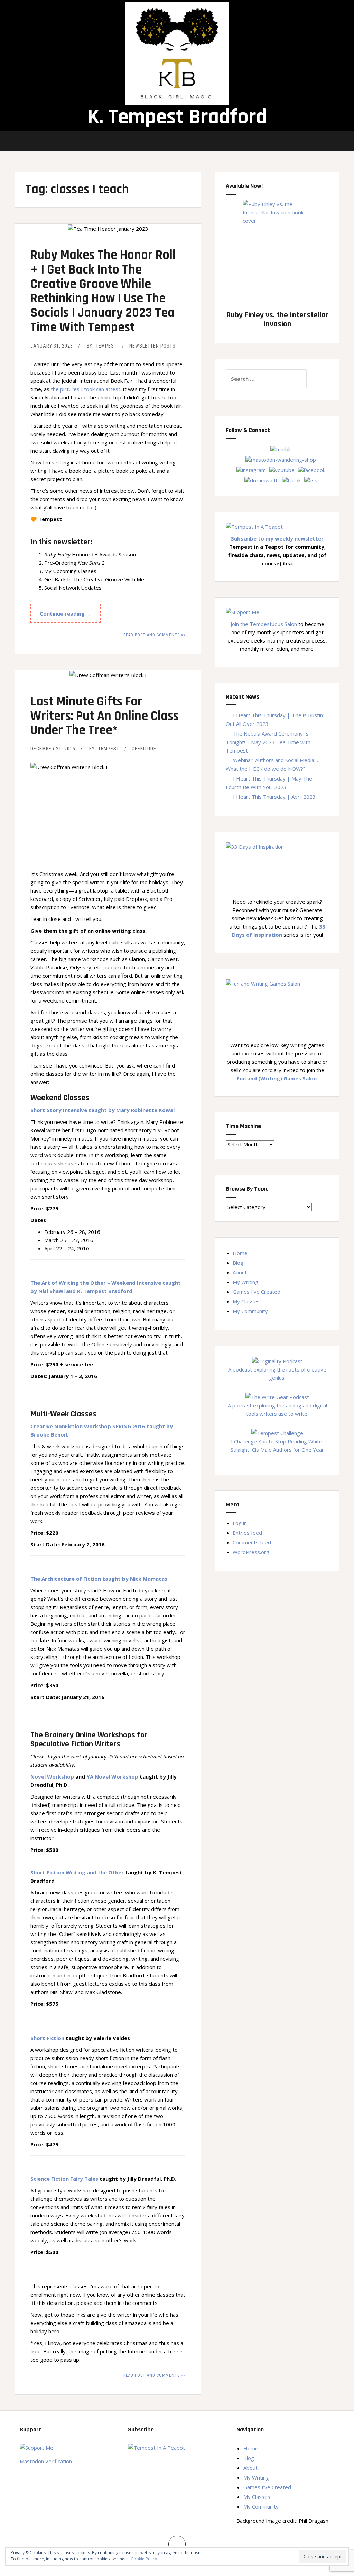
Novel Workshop (52, 1776)
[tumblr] (281, 449)
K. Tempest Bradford (177, 117)
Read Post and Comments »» (154, 635)
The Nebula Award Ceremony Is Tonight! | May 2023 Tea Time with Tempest (268, 742)
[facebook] (312, 469)
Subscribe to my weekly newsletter (277, 538)
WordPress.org (251, 1552)
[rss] (311, 480)
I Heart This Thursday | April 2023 (274, 797)
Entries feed (247, 1533)
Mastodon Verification (46, 2461)
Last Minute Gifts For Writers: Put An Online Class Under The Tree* (105, 716)
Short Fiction (47, 2038)
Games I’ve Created (257, 1292)
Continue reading (70, 616)
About (240, 1272)
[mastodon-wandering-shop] (281, 459)
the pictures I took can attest (86, 389)
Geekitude (144, 749)
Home (240, 1253)
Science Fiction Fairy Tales (64, 2179)
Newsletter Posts (152, 346)
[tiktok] (291, 480)
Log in (240, 1523)
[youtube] (282, 469)
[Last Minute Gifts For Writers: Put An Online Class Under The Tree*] (108, 690)
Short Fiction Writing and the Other (77, 1872)
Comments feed (252, 1542)
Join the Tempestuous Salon (264, 624)
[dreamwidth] (262, 480)
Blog (238, 1263)
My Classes (246, 1301)
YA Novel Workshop (112, 1776)
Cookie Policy (144, 2559)
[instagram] (251, 469)
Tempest (106, 346)
